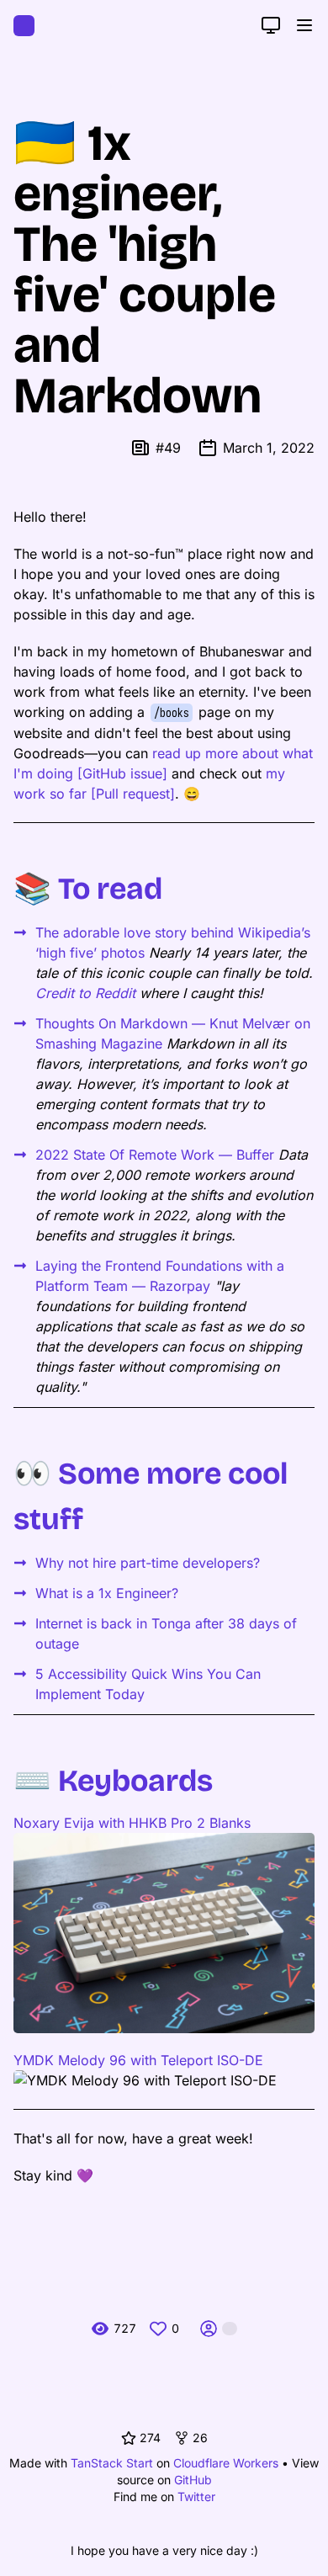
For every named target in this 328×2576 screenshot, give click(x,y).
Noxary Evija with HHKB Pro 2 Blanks (132, 1823)
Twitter (196, 2496)
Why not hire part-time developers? (148, 1563)
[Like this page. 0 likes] (158, 2329)
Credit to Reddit (85, 993)
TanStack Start (112, 2463)
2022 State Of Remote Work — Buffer (155, 1155)
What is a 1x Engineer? (107, 1593)
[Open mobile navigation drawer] (304, 25)
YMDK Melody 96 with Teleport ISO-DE (138, 2060)
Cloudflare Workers (226, 2463)
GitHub (193, 2480)
